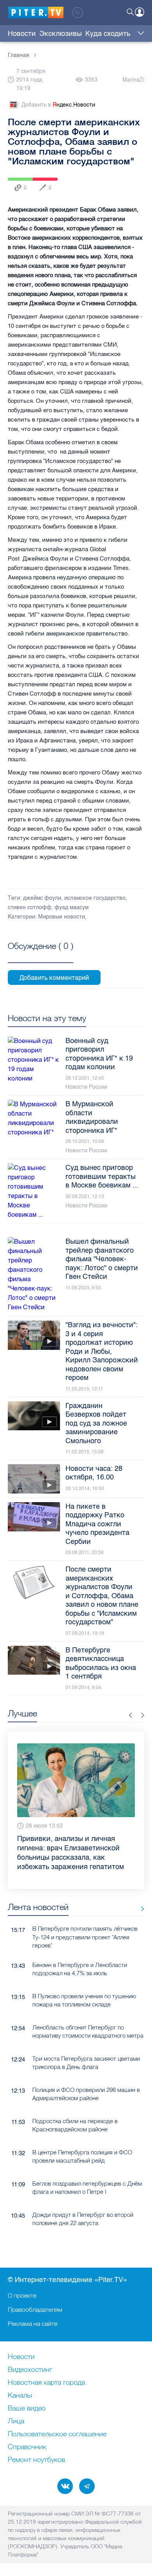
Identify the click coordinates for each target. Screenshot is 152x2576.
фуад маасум (72, 907)
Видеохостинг (30, 2370)
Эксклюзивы (61, 34)
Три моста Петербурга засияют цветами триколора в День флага (86, 2044)
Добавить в (58, 105)
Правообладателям (35, 2309)
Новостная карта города (46, 2383)
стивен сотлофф (30, 907)
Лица (16, 2421)
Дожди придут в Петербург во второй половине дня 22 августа (83, 2200)
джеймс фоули (42, 898)
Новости (22, 34)
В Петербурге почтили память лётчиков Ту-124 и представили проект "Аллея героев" (85, 1919)
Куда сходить (108, 34)
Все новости (140, 1890)
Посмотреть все (41, 955)
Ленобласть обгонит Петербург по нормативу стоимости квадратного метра (88, 2013)
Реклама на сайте (33, 2323)
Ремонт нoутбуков (36, 2460)
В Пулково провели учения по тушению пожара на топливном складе (84, 1981)
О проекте (22, 2295)
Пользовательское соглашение (57, 2434)
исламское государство (95, 898)
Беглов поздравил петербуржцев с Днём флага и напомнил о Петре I (87, 2169)
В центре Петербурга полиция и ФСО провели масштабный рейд (82, 2138)
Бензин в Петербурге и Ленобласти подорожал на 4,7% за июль (80, 1950)
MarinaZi (133, 80)
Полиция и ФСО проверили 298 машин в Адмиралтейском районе (86, 2075)
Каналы (20, 2396)
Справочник (27, 2447)
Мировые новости (62, 917)
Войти (140, 12)
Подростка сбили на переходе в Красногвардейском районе (75, 2106)
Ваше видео (27, 2409)
